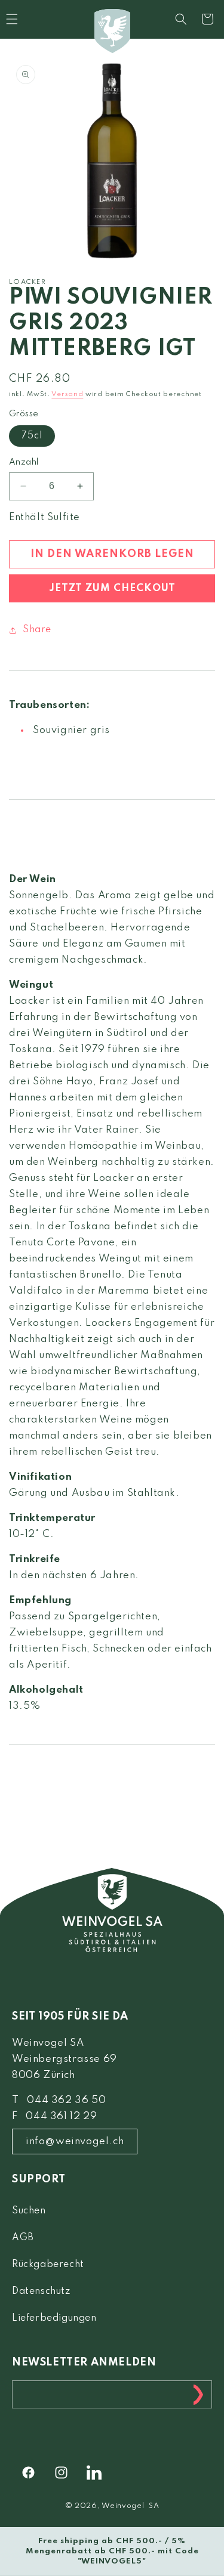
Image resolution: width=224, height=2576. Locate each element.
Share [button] (37, 630)
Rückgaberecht (48, 2265)
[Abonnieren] (198, 2394)
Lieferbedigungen (54, 2318)
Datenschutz (41, 2292)
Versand (67, 394)
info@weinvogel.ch (75, 2141)
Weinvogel (123, 2506)
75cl (32, 436)
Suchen (29, 2211)
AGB (23, 2238)
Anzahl (24, 462)
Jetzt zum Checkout (112, 588)
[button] (181, 19)
